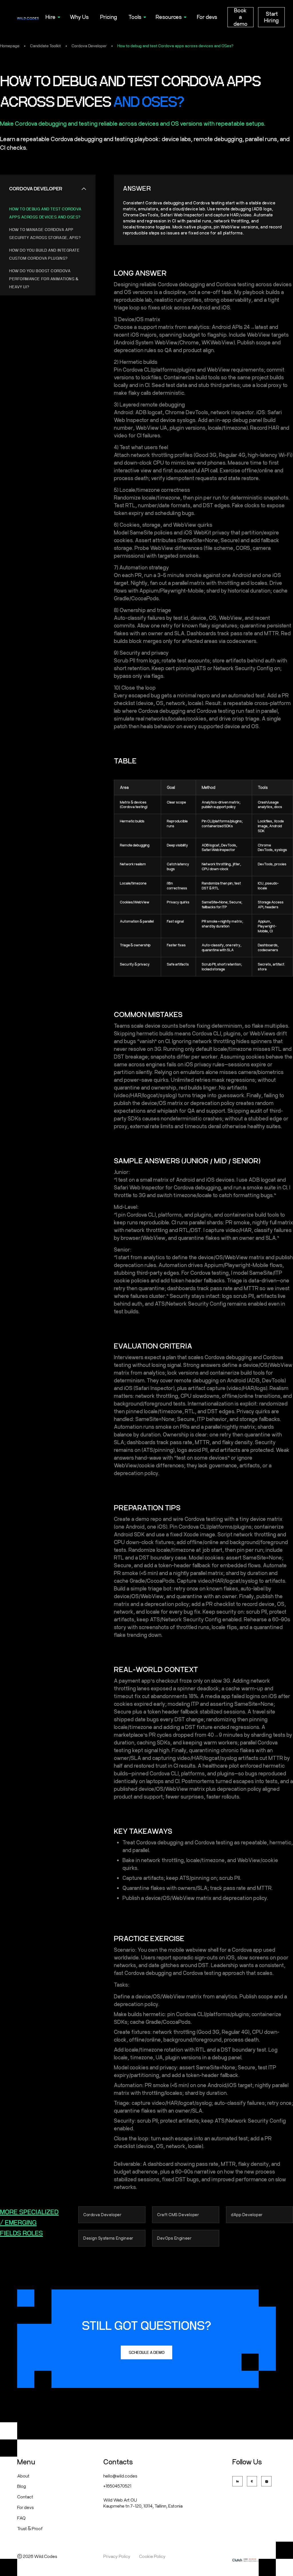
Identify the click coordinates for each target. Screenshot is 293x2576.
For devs (207, 17)
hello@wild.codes (120, 2476)
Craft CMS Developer (178, 2215)
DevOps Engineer (174, 2238)
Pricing (109, 17)
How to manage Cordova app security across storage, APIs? (45, 234)
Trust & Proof (30, 2528)
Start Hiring (271, 17)
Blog (21, 2486)
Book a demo (240, 17)
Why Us (79, 17)
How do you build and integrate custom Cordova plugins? (44, 254)
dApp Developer (247, 2215)
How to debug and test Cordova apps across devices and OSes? (175, 46)
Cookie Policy (152, 2556)
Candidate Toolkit (45, 46)
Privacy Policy (117, 2556)
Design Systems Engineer (108, 2238)
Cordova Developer (89, 46)
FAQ (21, 2518)
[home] (28, 17)
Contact (25, 2497)
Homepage (10, 46)
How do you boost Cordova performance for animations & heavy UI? (44, 279)
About (23, 2476)
